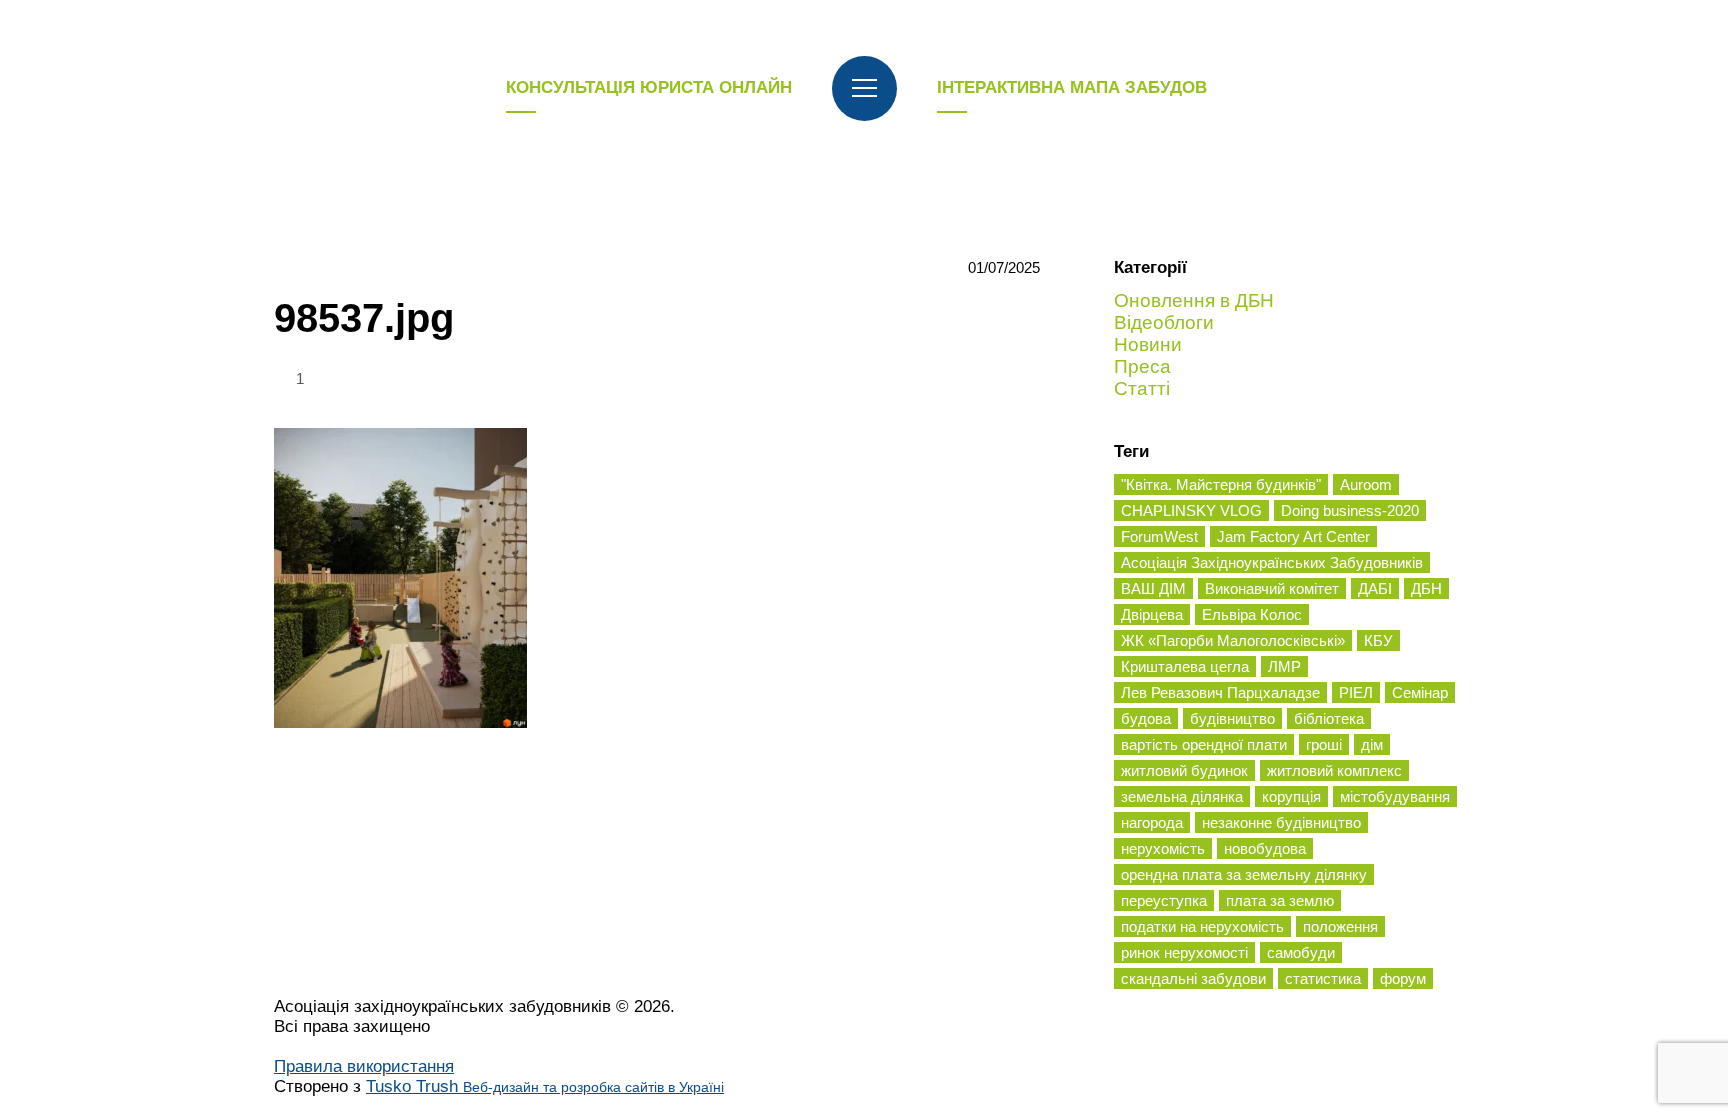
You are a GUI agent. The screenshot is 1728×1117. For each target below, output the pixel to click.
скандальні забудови (1193, 978)
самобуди (1301, 952)
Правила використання (364, 1066)
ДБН (1426, 588)
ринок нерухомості (1184, 952)
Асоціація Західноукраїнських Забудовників (1272, 562)
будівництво (1232, 718)
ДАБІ (1375, 588)
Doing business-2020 (1350, 510)
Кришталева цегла (1185, 666)
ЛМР (1284, 666)
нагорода (1152, 822)
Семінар (1420, 692)
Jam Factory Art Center (1293, 536)
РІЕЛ (1356, 692)
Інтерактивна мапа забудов (1072, 87)
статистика (1323, 978)
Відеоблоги (1164, 322)
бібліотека (1329, 718)
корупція (1291, 796)
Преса (1142, 366)
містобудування (1395, 796)
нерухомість (1163, 848)
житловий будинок (1184, 770)
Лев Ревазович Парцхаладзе (1220, 692)
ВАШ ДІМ (1153, 588)
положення (1340, 926)
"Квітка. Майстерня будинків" (1221, 484)
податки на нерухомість (1202, 926)
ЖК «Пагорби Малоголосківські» (1233, 640)
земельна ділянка (1182, 796)
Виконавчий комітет (1272, 588)
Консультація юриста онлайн (649, 87)
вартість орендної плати (1204, 744)
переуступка (1164, 900)
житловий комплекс (1334, 770)
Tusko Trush (545, 1086)
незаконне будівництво (1281, 822)
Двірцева (1152, 614)
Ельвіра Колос (1252, 614)
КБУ (1378, 640)
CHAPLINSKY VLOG (1191, 510)
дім (1372, 744)
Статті (1142, 388)
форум (1403, 978)
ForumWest (1159, 536)
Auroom (1366, 484)
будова (1146, 718)
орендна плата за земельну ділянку (1244, 874)
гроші (1324, 744)
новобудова (1265, 848)
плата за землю (1280, 900)
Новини (1148, 344)
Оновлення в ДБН (1194, 300)
